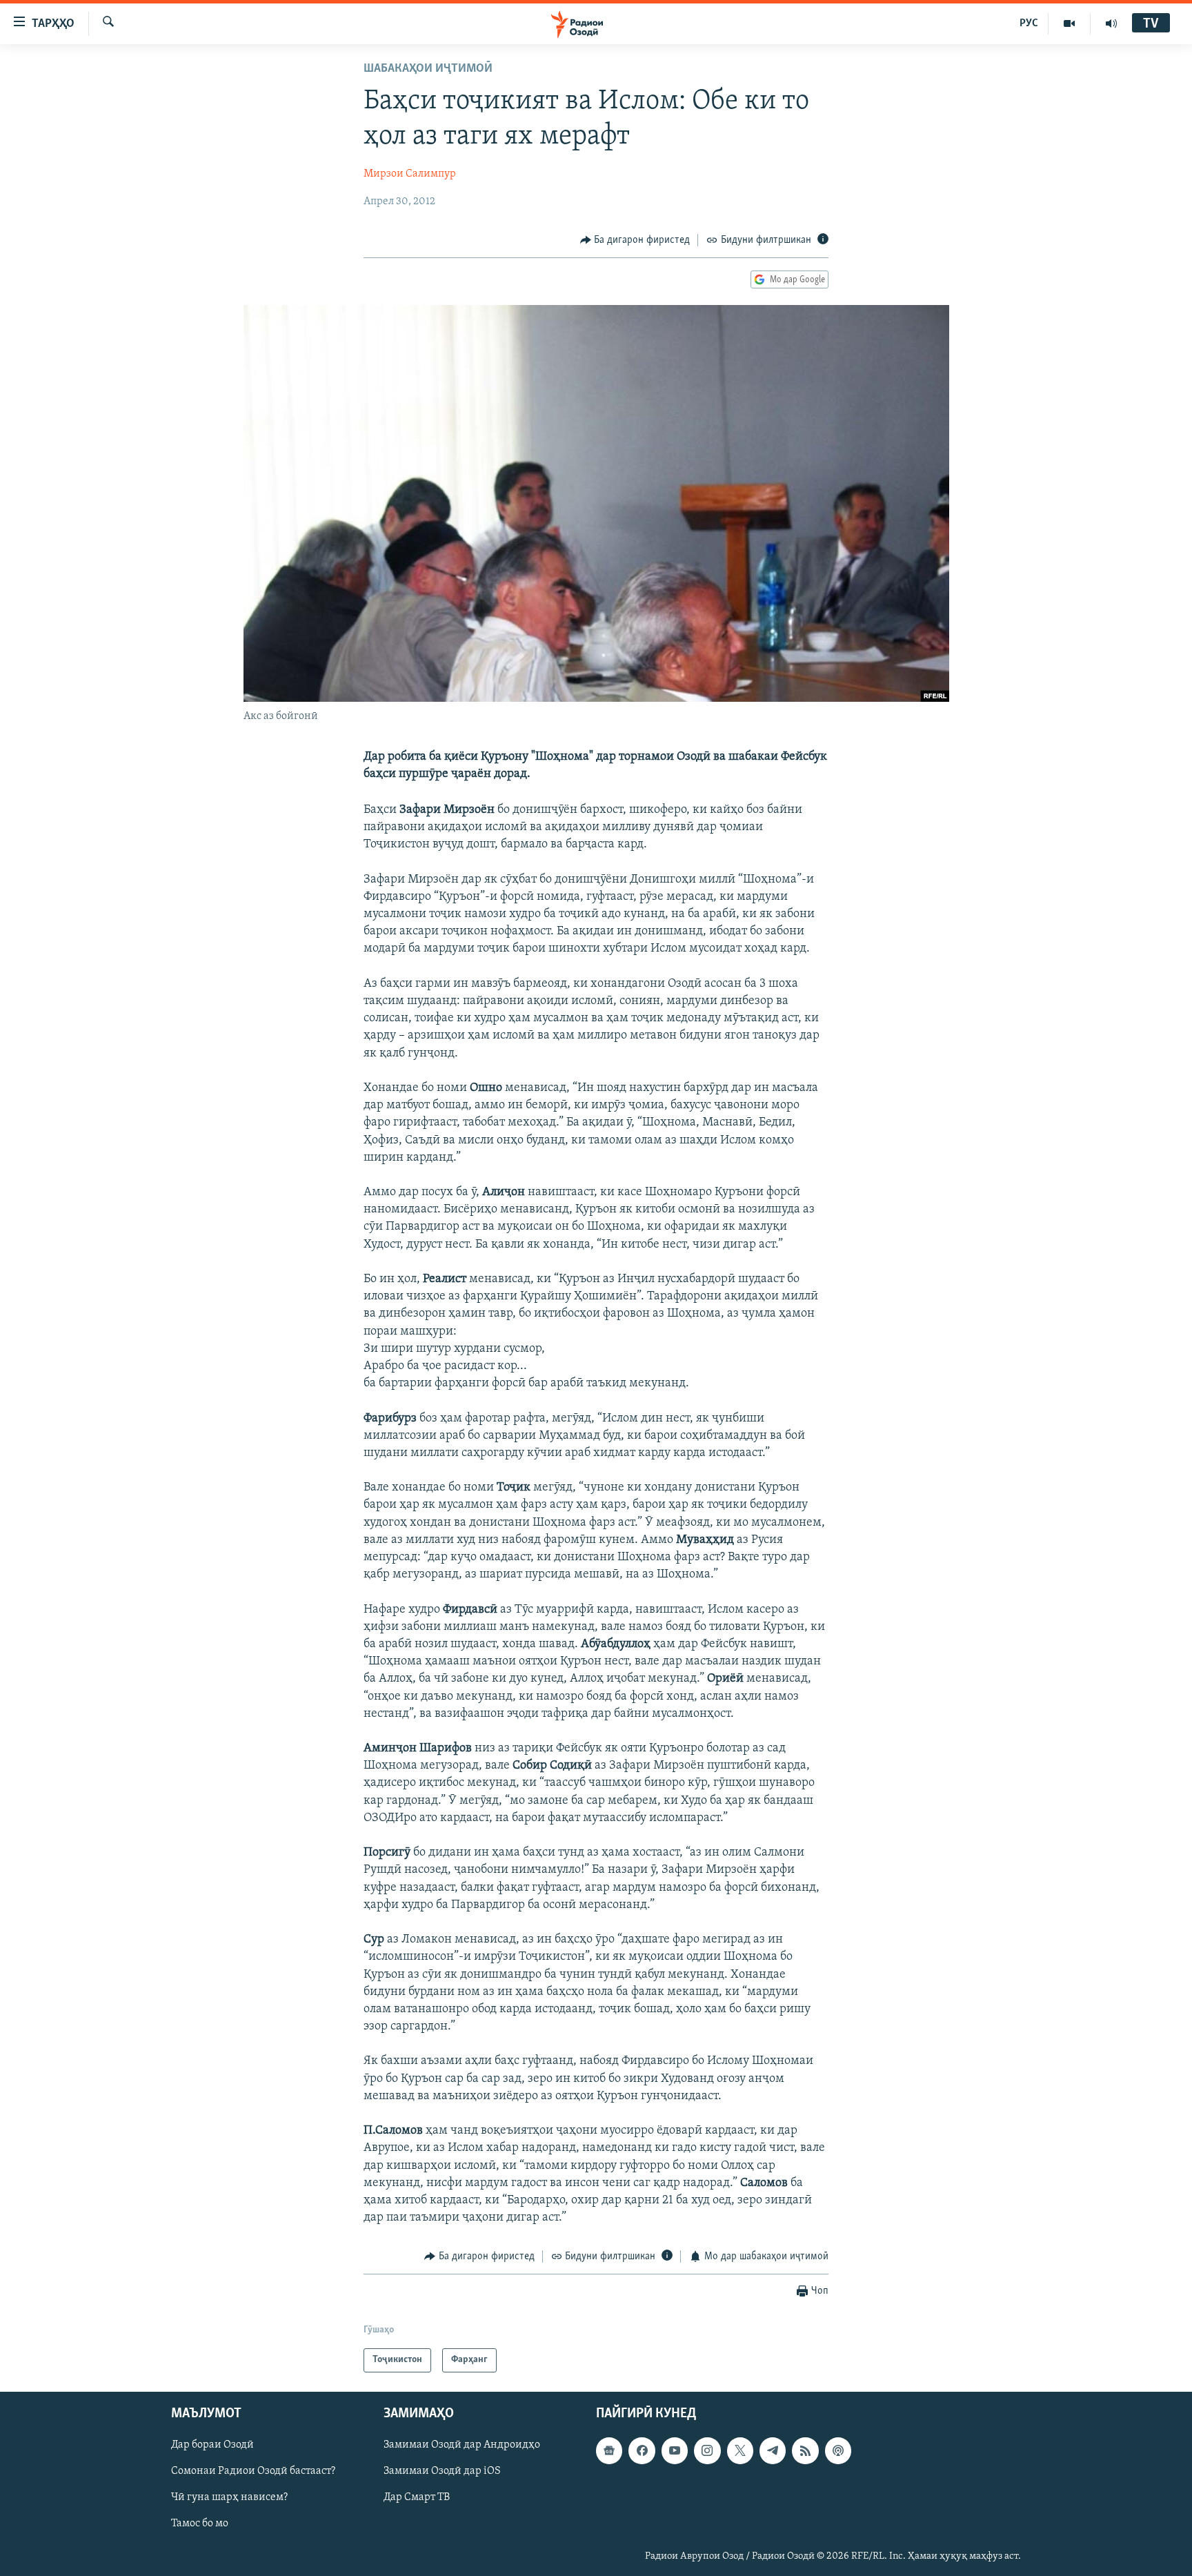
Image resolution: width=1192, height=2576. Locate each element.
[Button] (635, 240)
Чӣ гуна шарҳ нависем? (229, 2497)
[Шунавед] (1111, 23)
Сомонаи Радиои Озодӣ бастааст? (253, 2471)
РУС (1029, 23)
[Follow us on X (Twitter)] (740, 2450)
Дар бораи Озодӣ (212, 2445)
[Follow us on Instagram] (707, 2450)
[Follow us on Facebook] (642, 2450)
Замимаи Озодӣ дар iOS (442, 2471)
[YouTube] (1070, 23)
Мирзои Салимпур (410, 174)
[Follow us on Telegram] (773, 2450)
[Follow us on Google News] (609, 2450)
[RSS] (805, 2450)
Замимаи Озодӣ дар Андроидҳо (462, 2445)
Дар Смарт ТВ (417, 2497)
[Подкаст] (838, 2450)
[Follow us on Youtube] (675, 2450)
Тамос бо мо (200, 2524)
